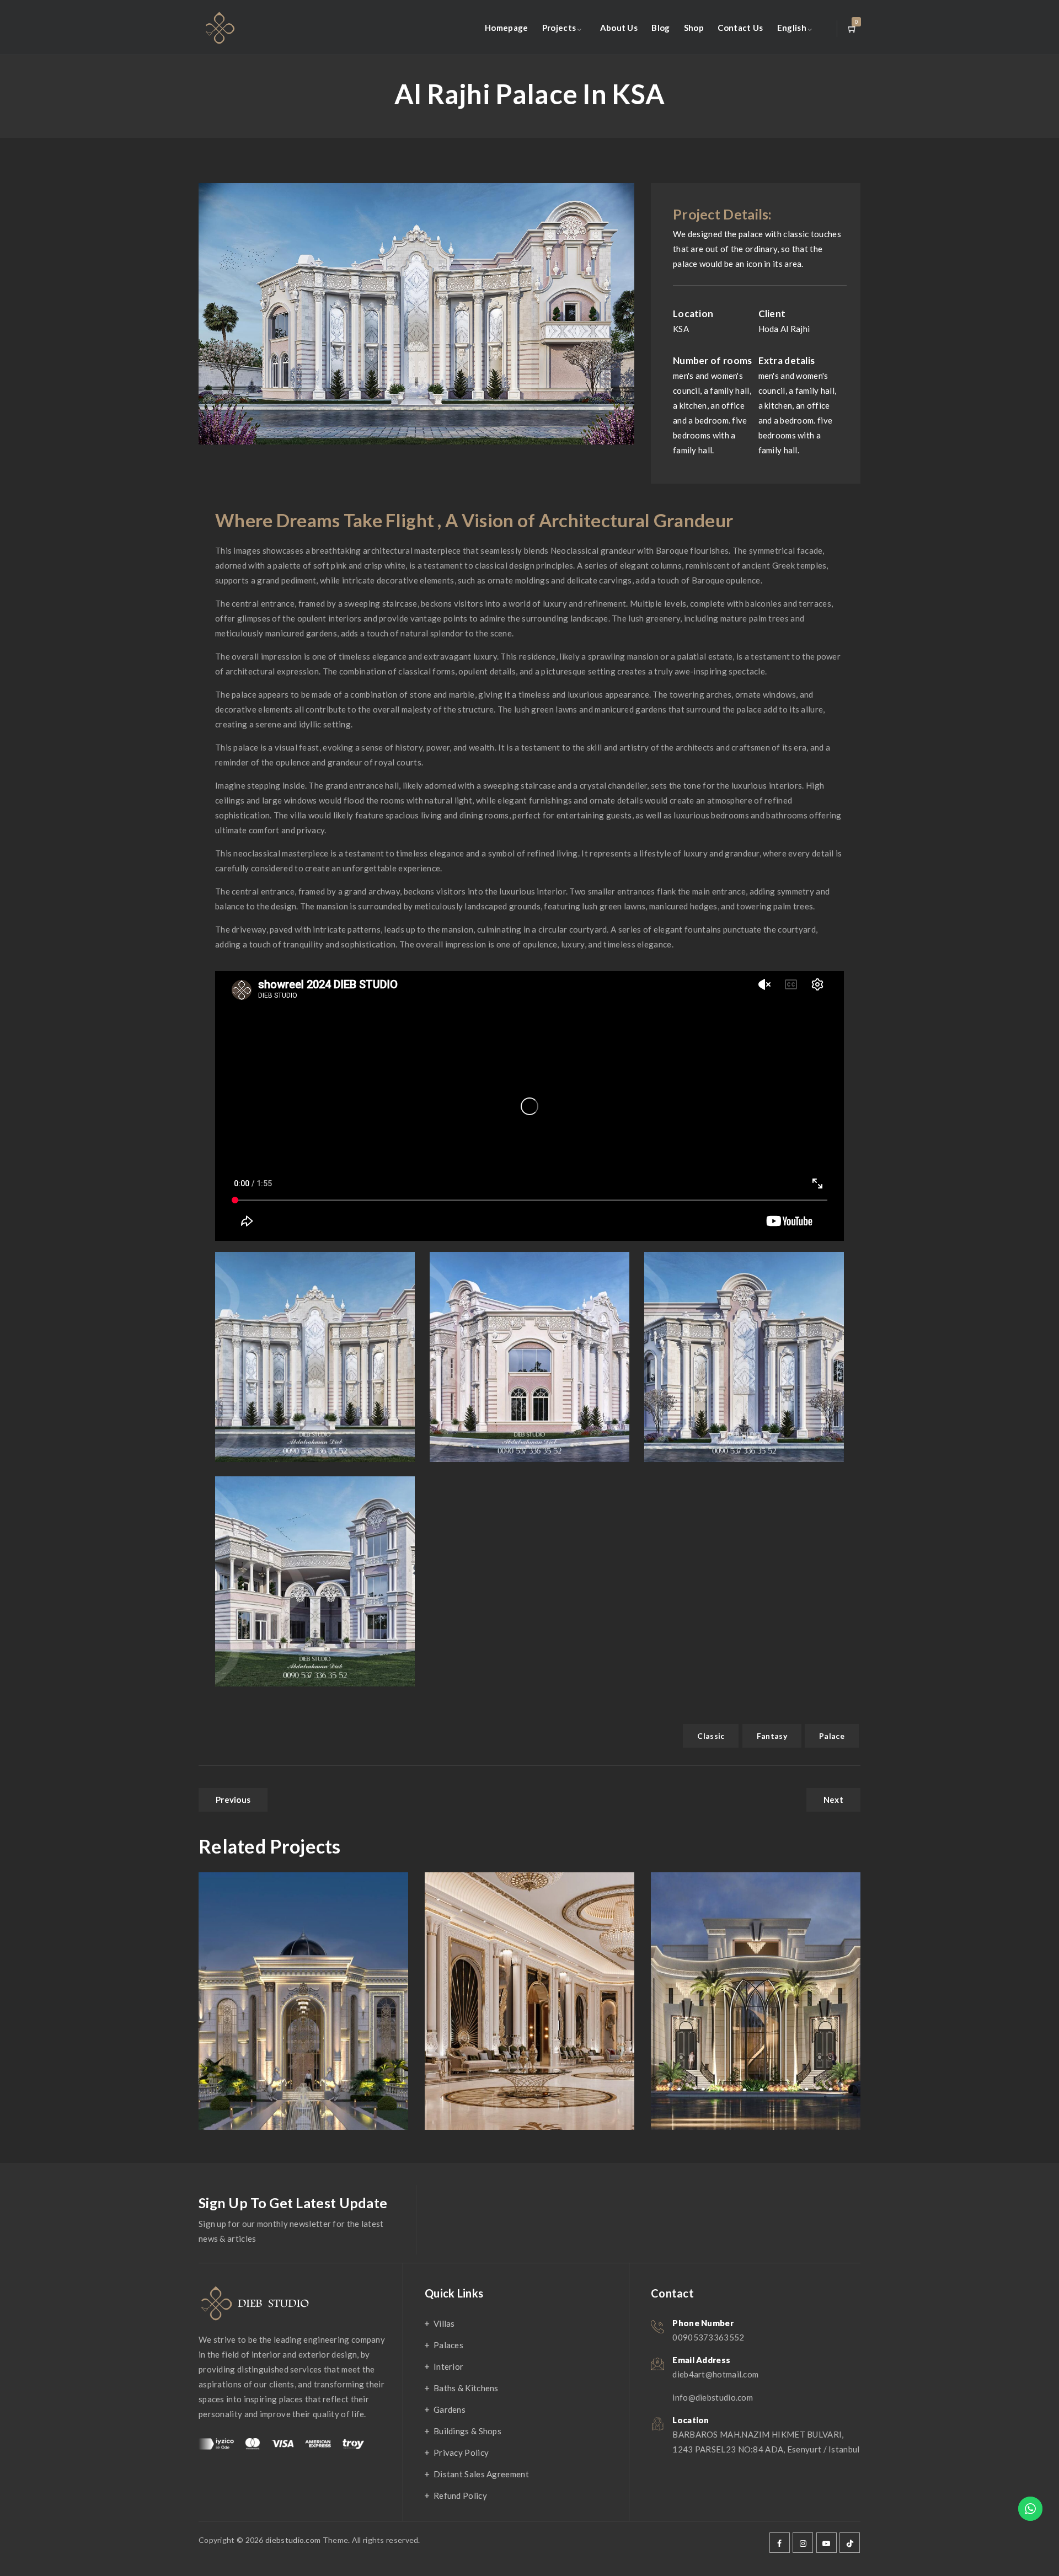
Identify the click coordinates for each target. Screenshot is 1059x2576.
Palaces (448, 2345)
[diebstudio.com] (219, 28)
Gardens (450, 2409)
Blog (660, 28)
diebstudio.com (293, 2540)
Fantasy (772, 1736)
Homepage (506, 28)
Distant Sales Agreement (481, 2474)
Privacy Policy (461, 2452)
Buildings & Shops (467, 2431)
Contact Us (740, 28)
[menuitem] (792, 28)
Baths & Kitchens (466, 2388)
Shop (694, 28)
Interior (448, 2366)
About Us (619, 28)
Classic (711, 1736)
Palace (832, 1736)
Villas (444, 2323)
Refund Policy (460, 2495)
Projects (559, 28)
